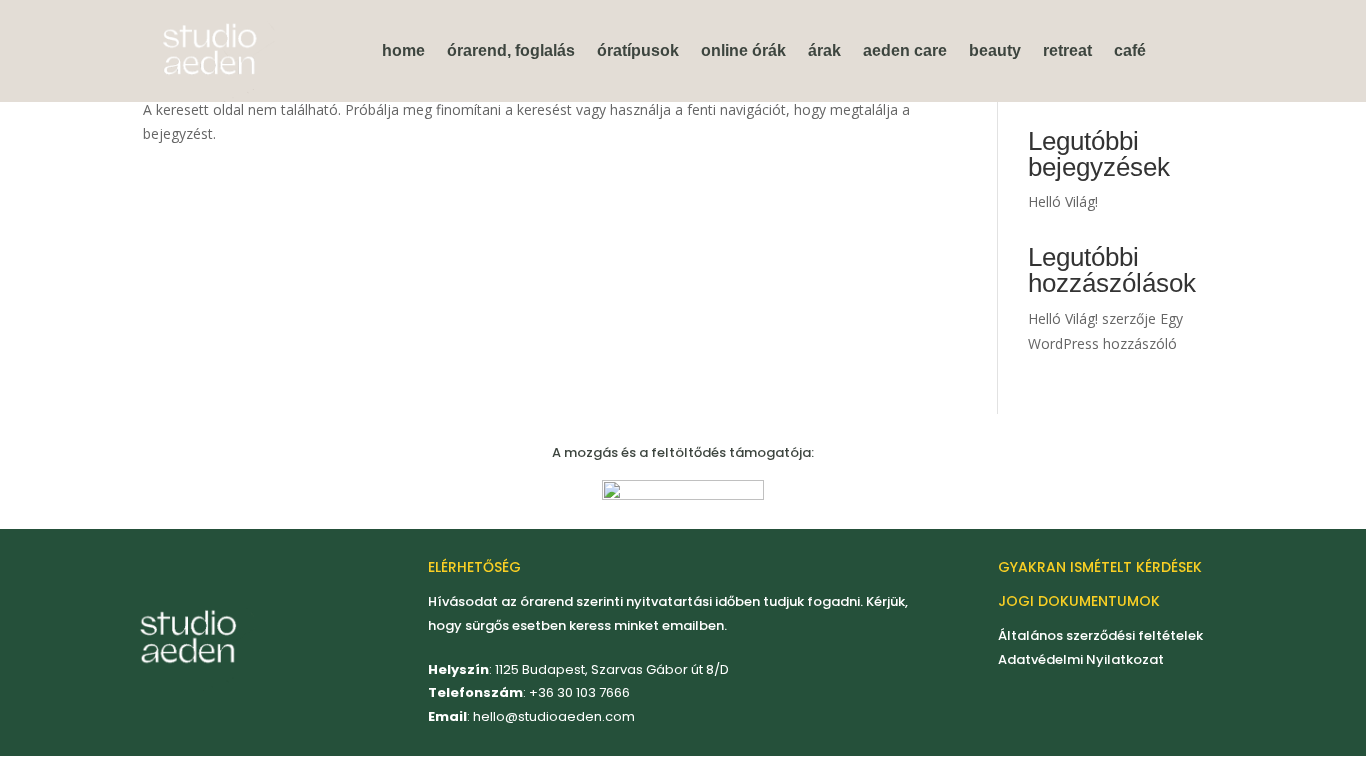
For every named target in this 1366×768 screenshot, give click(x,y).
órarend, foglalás (511, 50)
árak (824, 50)
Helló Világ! (1063, 201)
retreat (1067, 50)
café (1130, 50)
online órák (743, 50)
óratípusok (638, 50)
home (403, 50)
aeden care (905, 50)
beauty (995, 50)
